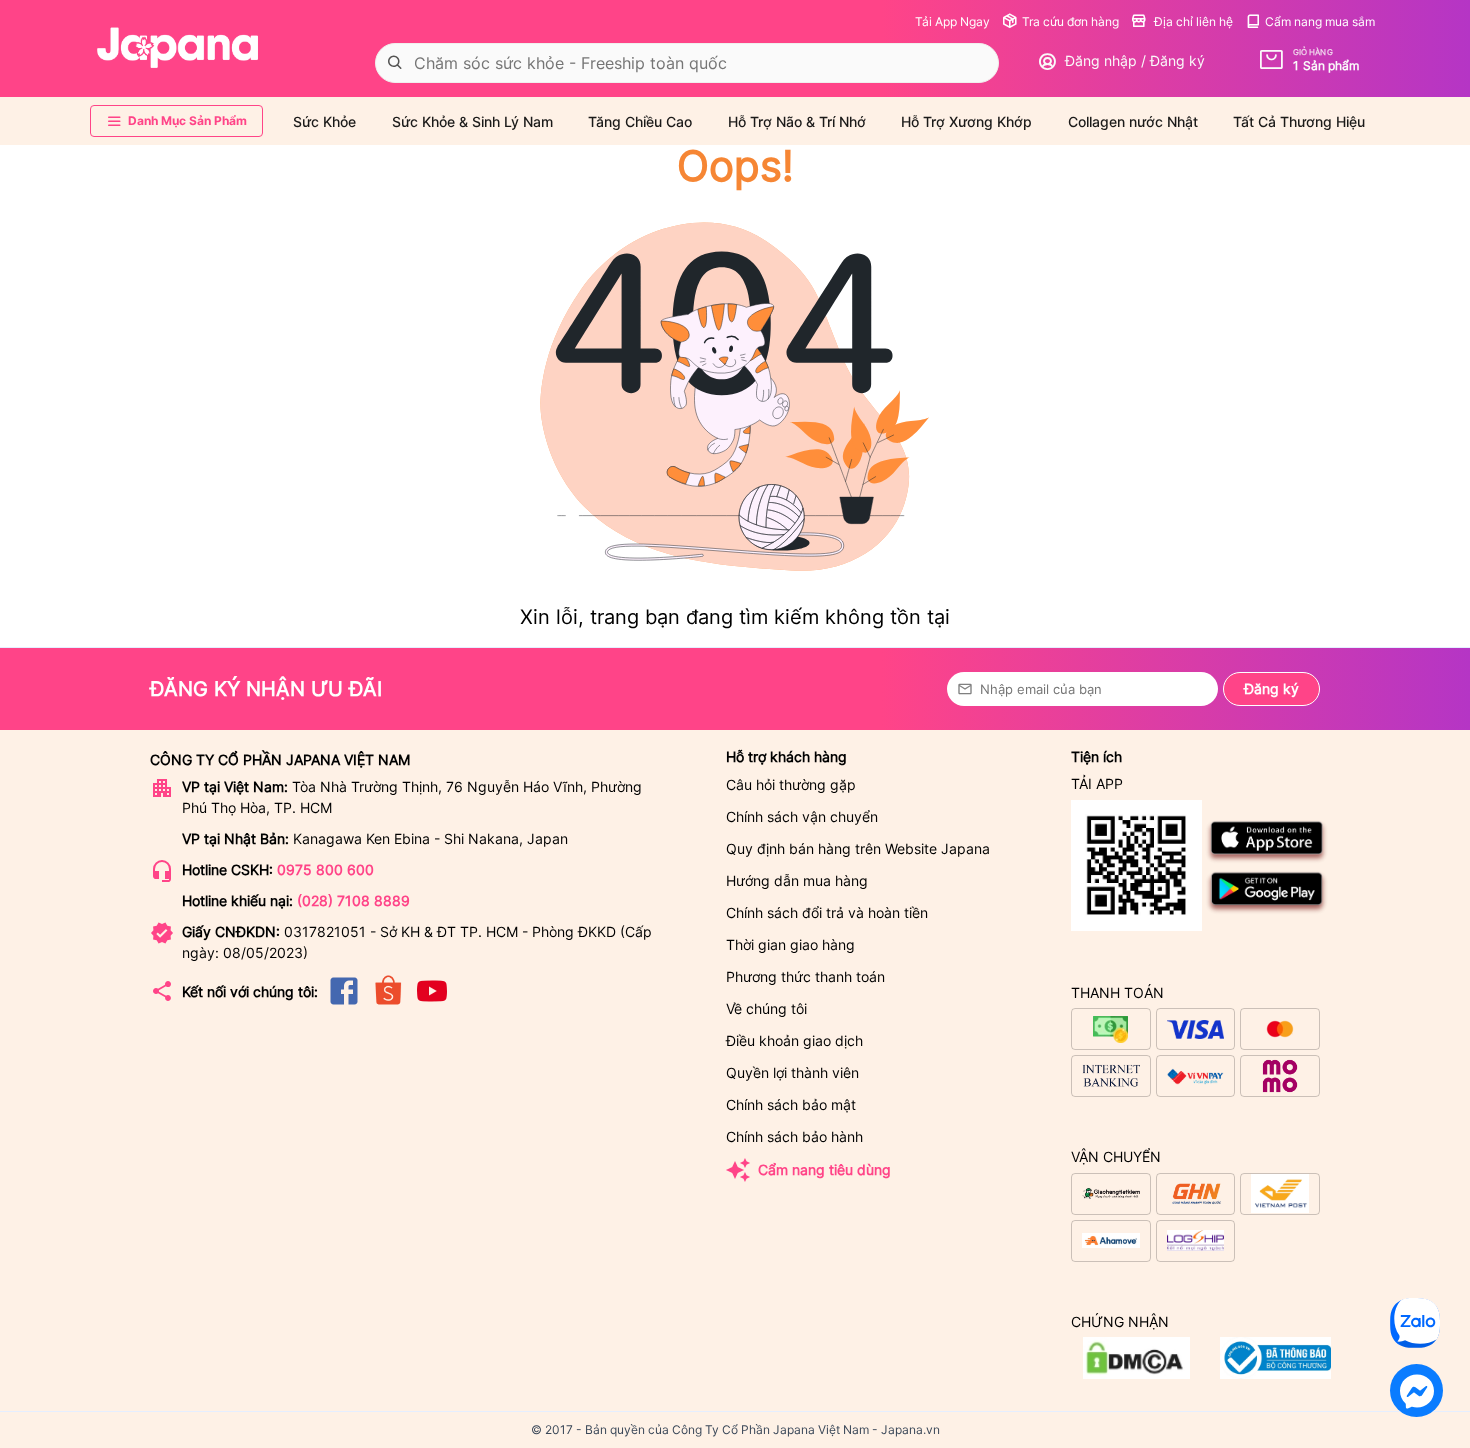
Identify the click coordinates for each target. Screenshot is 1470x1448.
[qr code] (1136, 866)
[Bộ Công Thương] (1136, 1373)
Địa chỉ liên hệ (1192, 21)
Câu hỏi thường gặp (791, 784)
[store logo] (178, 48)
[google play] (1267, 909)
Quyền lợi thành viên (792, 1072)
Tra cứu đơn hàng (1070, 21)
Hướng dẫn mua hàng (797, 880)
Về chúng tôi (766, 1008)
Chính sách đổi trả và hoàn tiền (827, 912)
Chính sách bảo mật (791, 1104)
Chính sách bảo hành (794, 1136)
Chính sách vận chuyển (802, 816)
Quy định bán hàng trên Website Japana (858, 848)
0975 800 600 (325, 869)
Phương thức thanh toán (805, 976)
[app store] (1267, 858)
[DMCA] (1275, 1373)
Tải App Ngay (952, 21)
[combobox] (687, 63)
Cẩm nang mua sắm (1320, 21)
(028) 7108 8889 (353, 900)
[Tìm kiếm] (395, 63)
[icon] (344, 1003)
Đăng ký (1271, 688)
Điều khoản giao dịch (794, 1040)
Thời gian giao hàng (790, 944)
